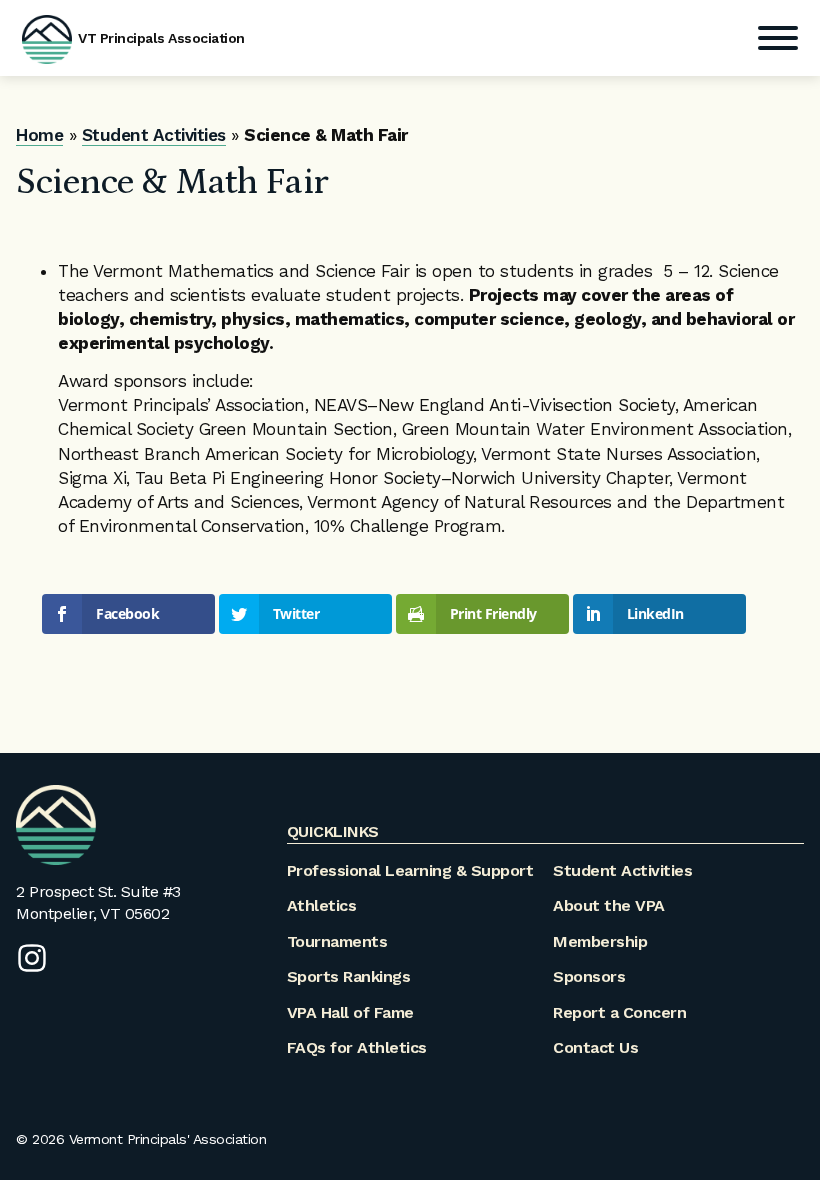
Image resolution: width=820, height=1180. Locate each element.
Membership (600, 941)
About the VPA (609, 905)
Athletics (322, 905)
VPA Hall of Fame (350, 1012)
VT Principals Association (161, 38)
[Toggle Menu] (778, 38)
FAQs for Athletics (357, 1047)
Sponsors (589, 976)
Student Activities (154, 135)
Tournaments (337, 941)
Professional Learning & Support (410, 870)
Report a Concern (619, 1012)
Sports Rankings (349, 976)
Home (39, 135)
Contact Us (595, 1047)
